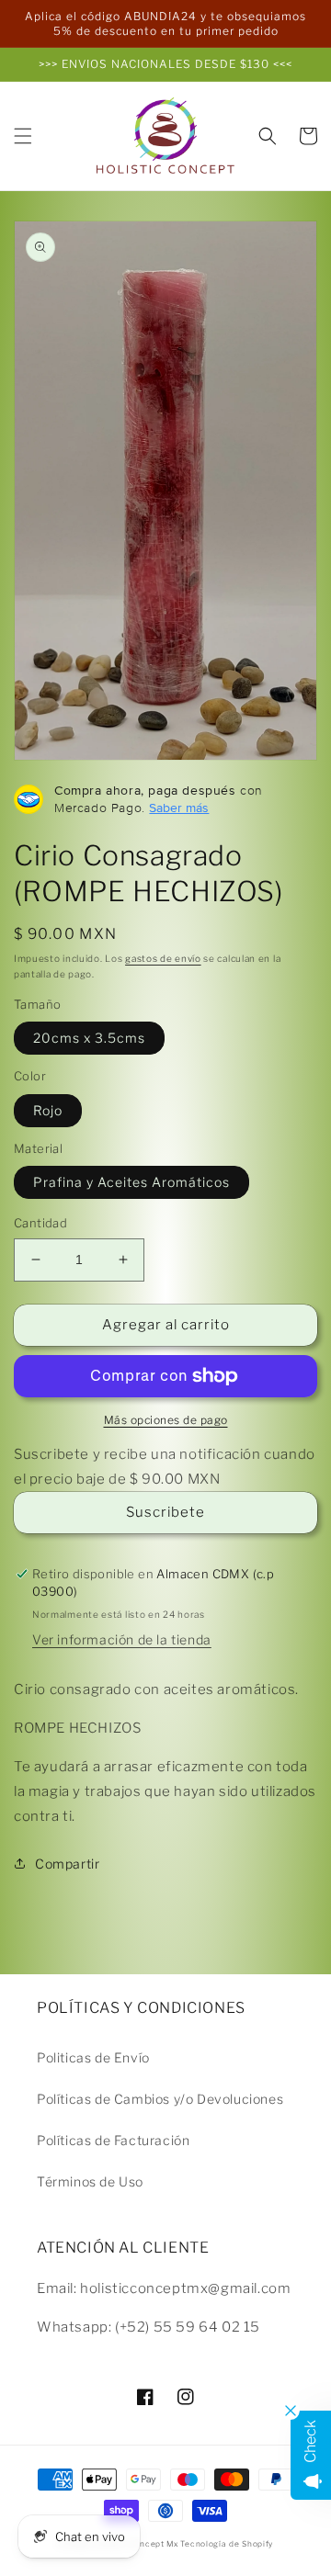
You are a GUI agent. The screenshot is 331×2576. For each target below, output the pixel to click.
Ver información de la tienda (122, 1639)
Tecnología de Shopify (227, 2544)
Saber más (179, 808)
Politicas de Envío (93, 2057)
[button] (23, 136)
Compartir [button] (67, 1864)
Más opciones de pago (166, 1420)
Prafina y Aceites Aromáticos (131, 1182)
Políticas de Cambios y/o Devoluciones (160, 2099)
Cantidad (40, 1223)
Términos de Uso (90, 2181)
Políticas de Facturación (113, 2140)
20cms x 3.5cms (89, 1038)
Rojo (48, 1110)
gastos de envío (163, 958)
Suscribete (165, 1512)
